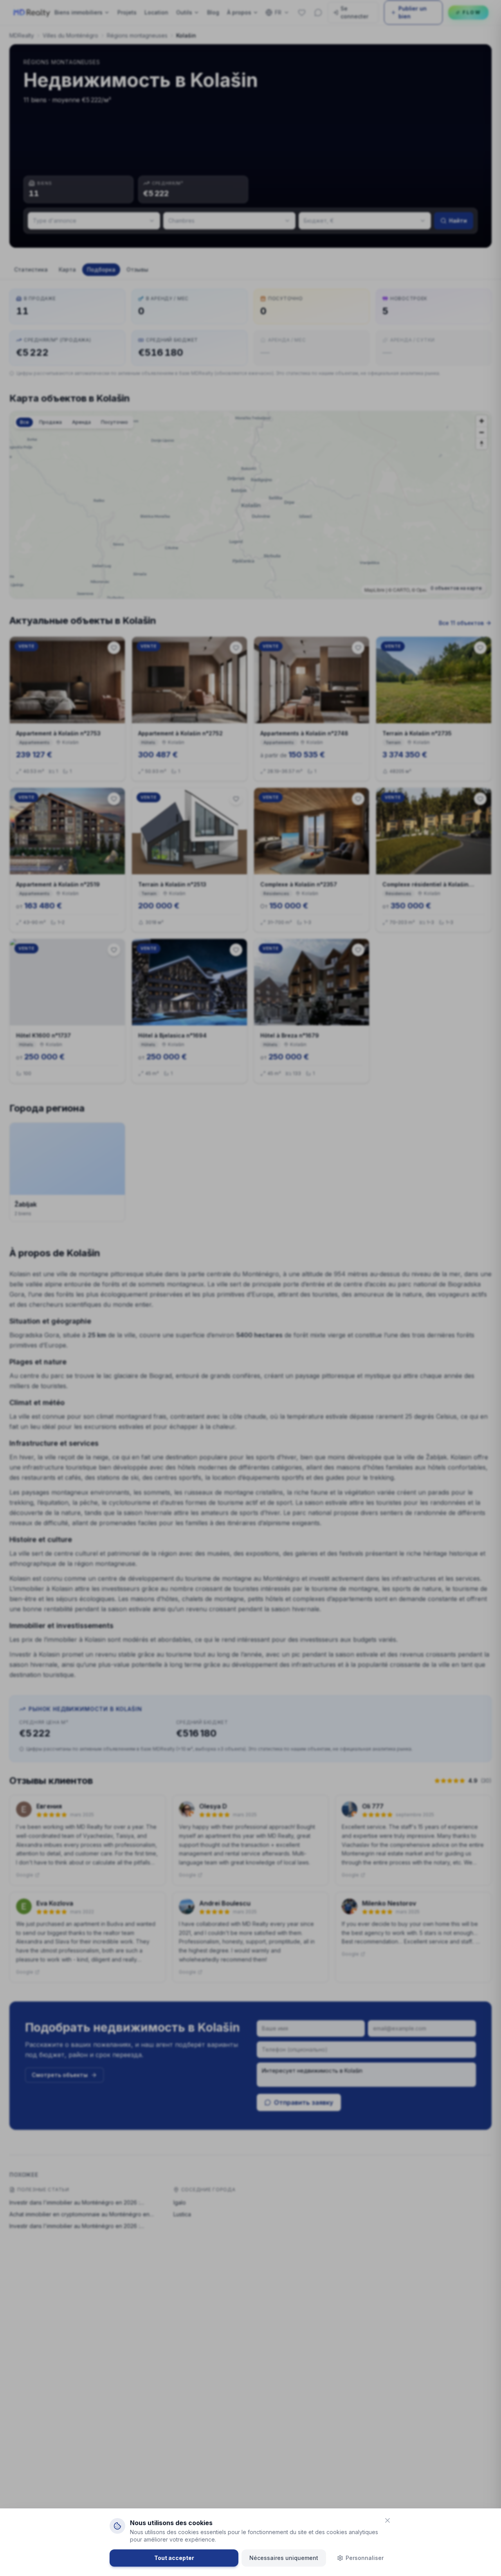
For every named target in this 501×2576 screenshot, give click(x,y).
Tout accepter (174, 2558)
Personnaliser (365, 2558)
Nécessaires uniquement (284, 2558)
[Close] (387, 2520)
